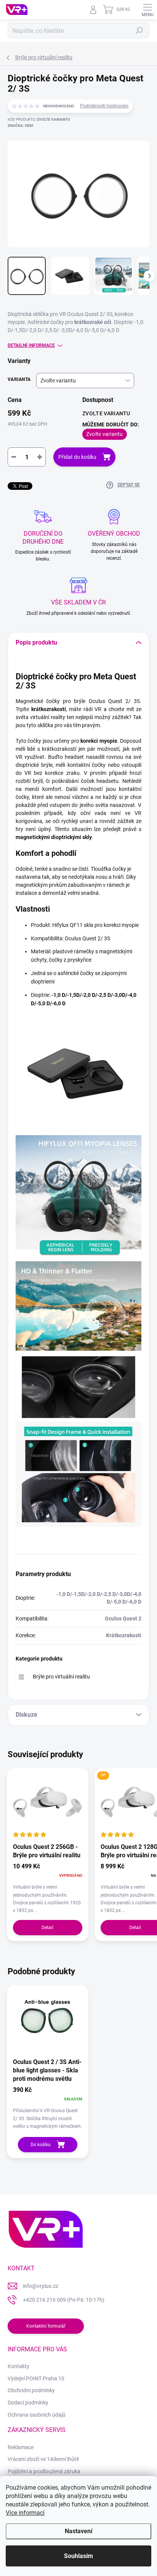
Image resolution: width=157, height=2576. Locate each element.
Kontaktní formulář (46, 2326)
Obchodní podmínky (31, 2390)
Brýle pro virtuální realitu (61, 1677)
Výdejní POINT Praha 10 (36, 2378)
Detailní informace (31, 345)
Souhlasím (78, 2556)
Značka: (20, 126)
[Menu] (147, 10)
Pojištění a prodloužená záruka (44, 2471)
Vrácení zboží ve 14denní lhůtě (43, 2459)
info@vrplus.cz (41, 2286)
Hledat (139, 31)
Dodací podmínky (28, 2403)
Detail (47, 1928)
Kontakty (18, 2366)
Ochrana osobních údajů (37, 2415)
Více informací (25, 2513)
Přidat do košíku (77, 457)
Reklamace (21, 2447)
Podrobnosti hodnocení (104, 106)
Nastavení (78, 2531)
